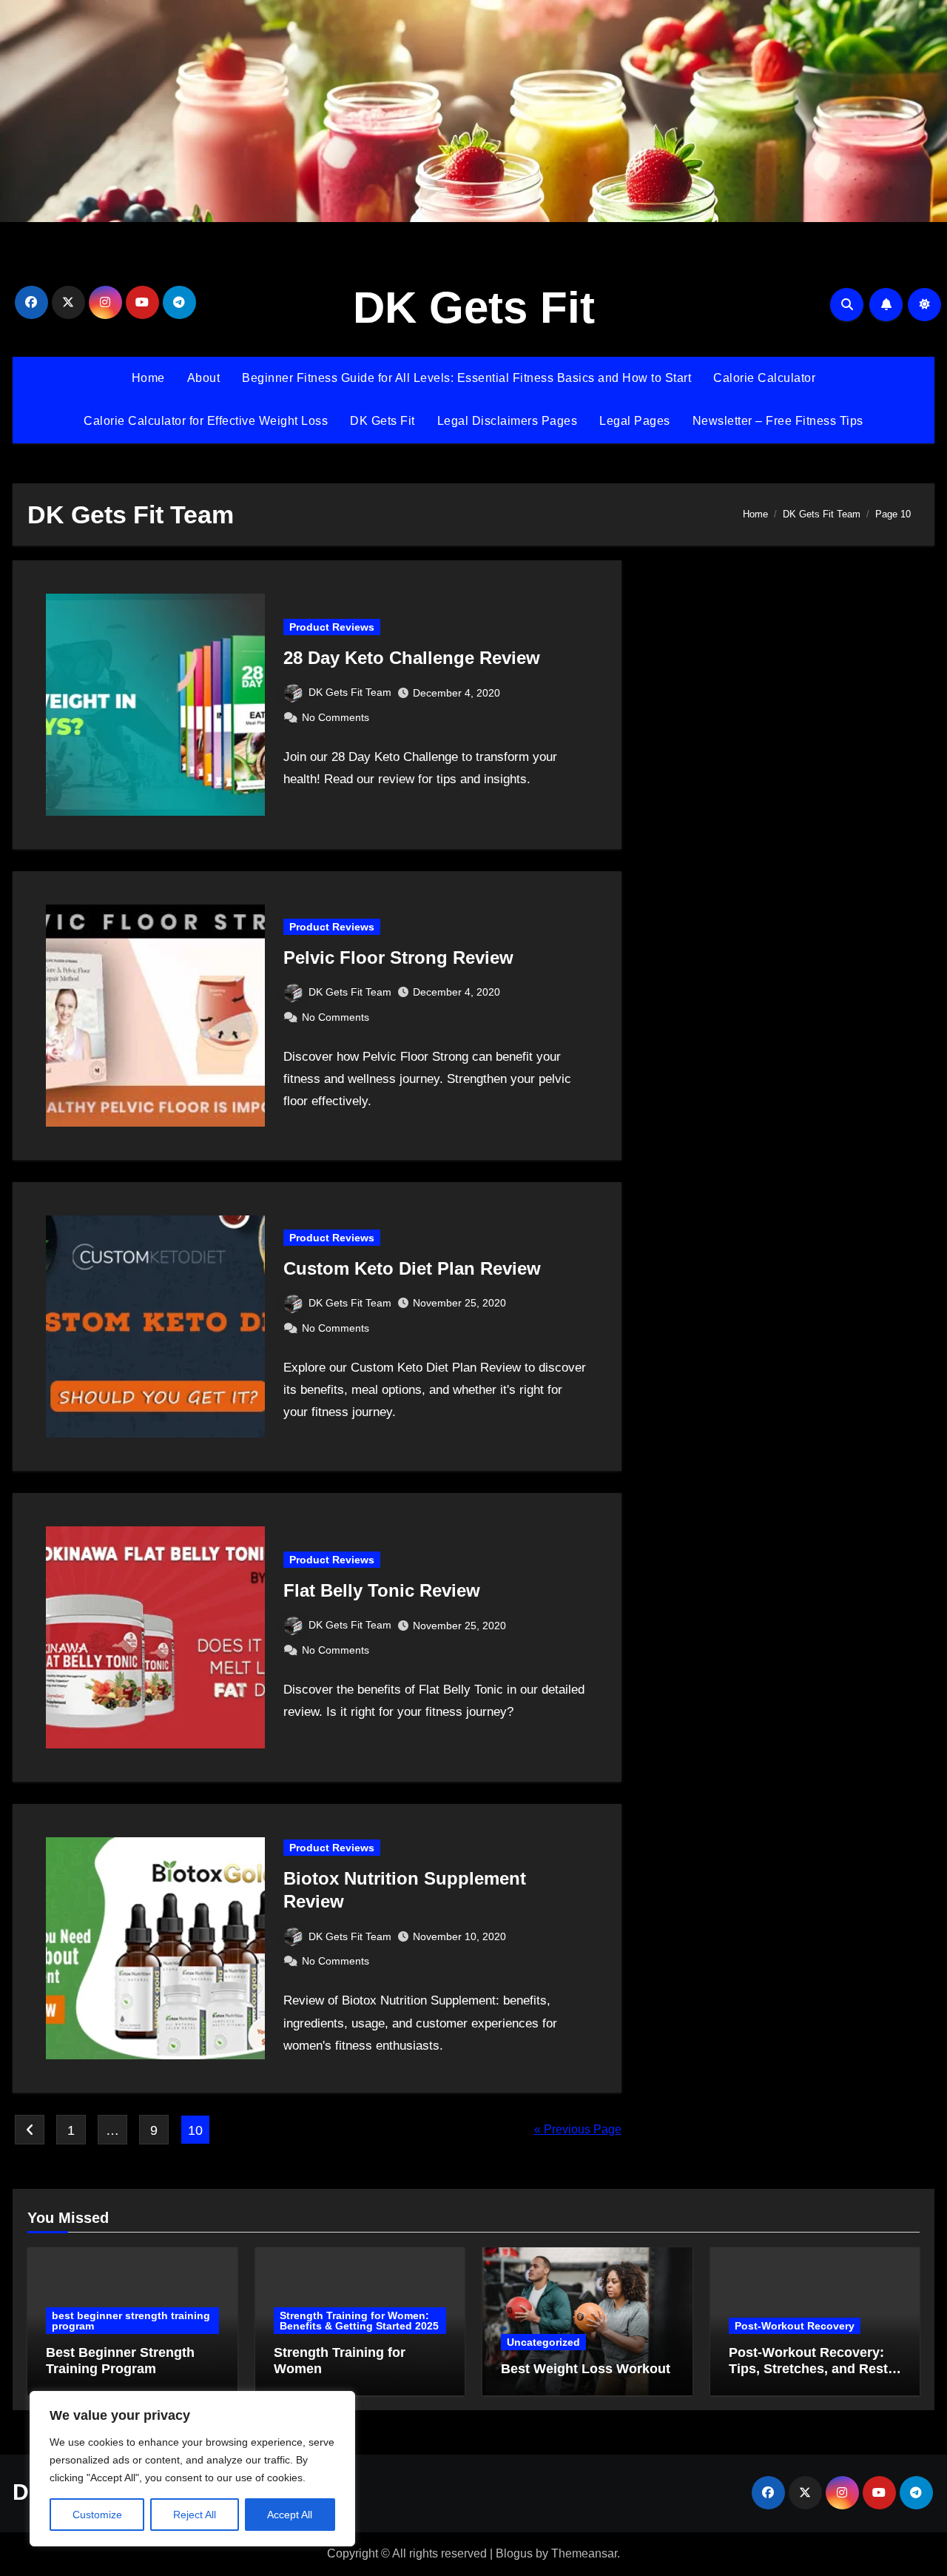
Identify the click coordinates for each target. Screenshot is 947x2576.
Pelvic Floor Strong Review (398, 957)
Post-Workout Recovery (795, 2326)
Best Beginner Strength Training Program (120, 2361)
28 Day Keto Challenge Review (412, 658)
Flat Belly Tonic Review (382, 1590)
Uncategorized (543, 2342)
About (204, 378)
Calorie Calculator (764, 378)
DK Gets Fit (474, 308)
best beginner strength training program (131, 2321)
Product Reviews (332, 627)
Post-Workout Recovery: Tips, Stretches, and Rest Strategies (808, 2368)
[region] (192, 2469)
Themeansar (584, 2553)
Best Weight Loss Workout (586, 2369)
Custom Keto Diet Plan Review (412, 1268)
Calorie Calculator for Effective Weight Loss (206, 421)
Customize (97, 2515)
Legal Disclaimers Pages (508, 421)
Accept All (290, 2515)
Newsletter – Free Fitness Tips (778, 421)
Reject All (195, 2515)
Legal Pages (635, 421)
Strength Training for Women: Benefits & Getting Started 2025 (359, 2321)
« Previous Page (578, 2129)
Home (148, 378)
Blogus (514, 2553)
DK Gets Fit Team (350, 692)
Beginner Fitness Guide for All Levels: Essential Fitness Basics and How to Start (466, 378)
